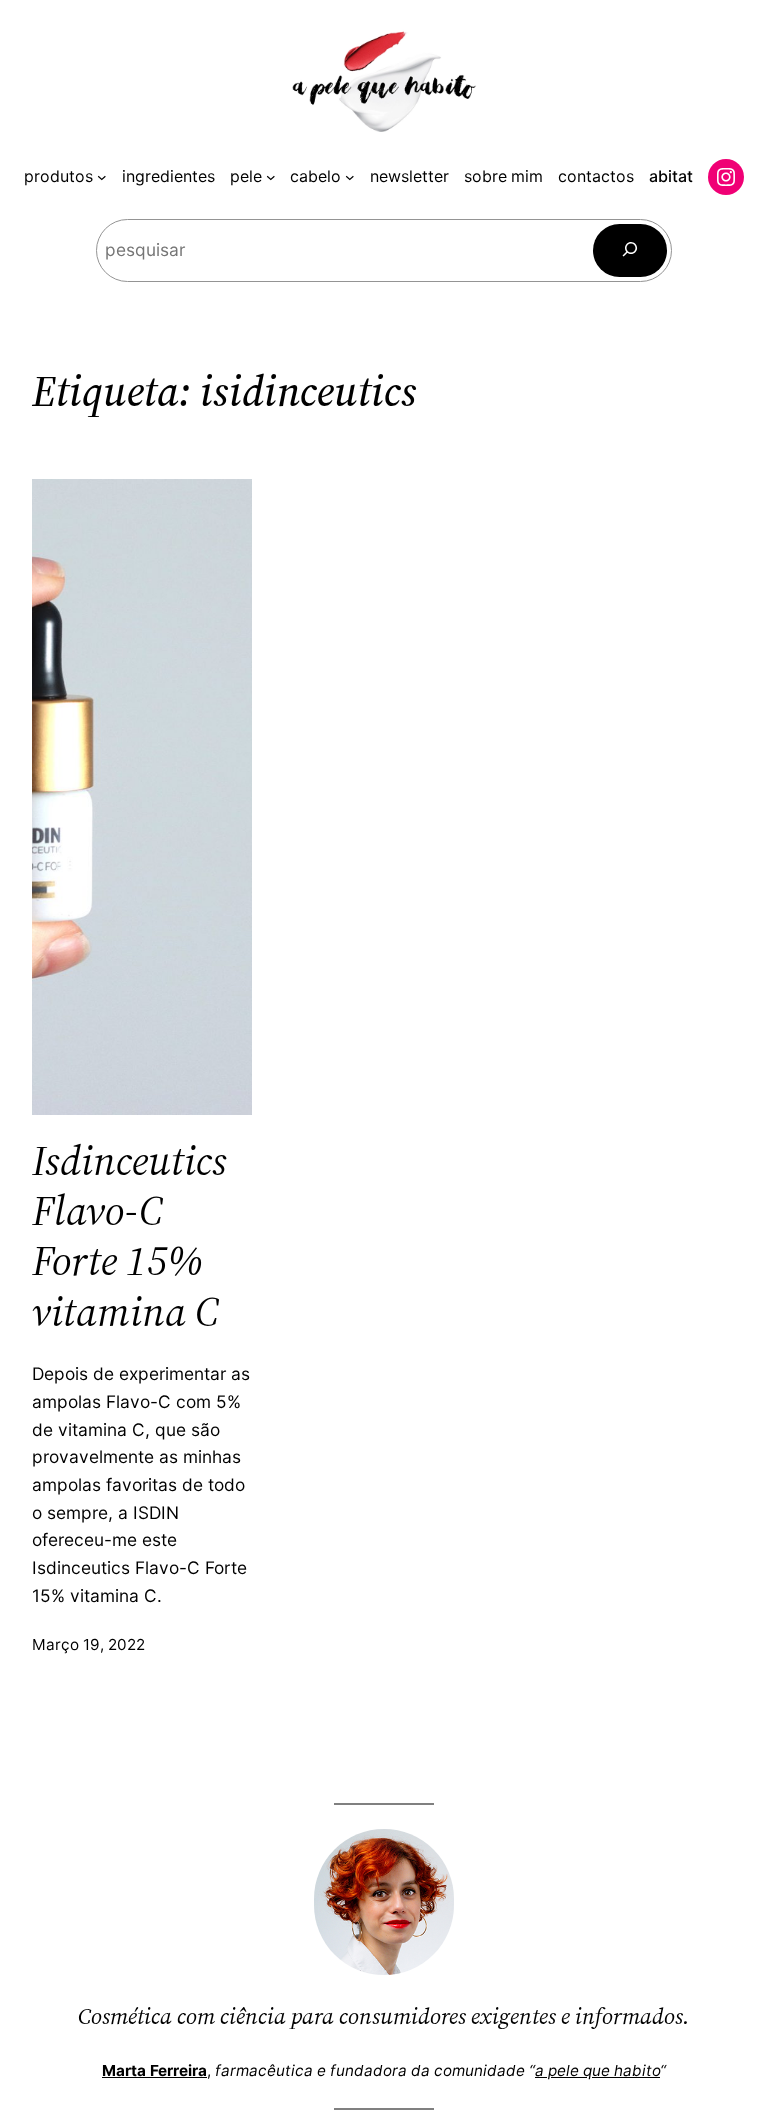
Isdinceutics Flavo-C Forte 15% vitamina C (129, 1236)
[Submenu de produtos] (102, 177)
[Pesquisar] (630, 250)
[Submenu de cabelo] (350, 177)
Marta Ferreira (154, 2070)
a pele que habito (597, 2070)
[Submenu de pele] (271, 177)
